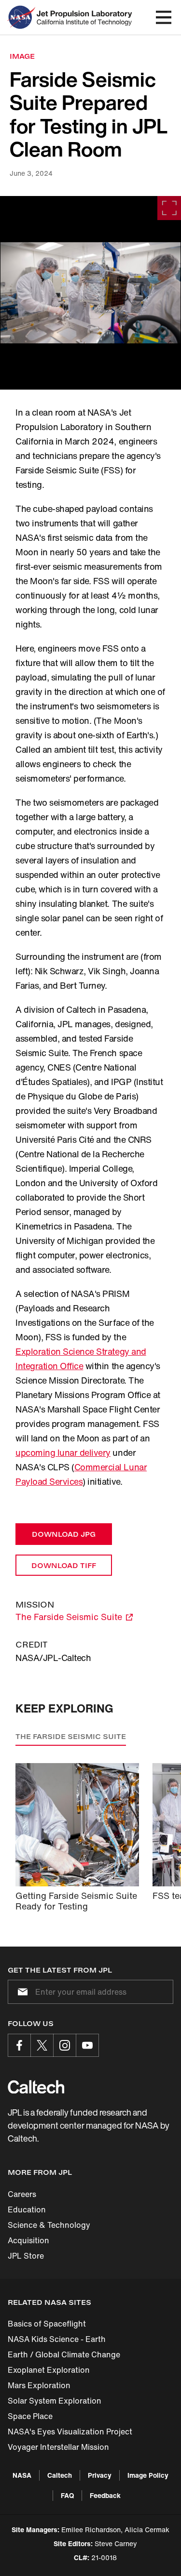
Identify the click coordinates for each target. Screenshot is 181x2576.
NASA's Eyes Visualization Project (70, 2432)
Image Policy (148, 2475)
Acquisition (28, 2240)
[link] (90, 293)
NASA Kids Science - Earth (57, 2339)
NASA (22, 2475)
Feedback (105, 2495)
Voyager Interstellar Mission (58, 2447)
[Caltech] (36, 2087)
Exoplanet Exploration (49, 2370)
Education (27, 2210)
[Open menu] (164, 17)
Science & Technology (49, 2225)
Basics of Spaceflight (47, 2324)
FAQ (67, 2495)
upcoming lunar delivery (63, 1452)
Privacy (100, 2475)
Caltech (60, 2475)
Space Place (30, 2416)
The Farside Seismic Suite (71, 1736)
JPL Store (26, 2256)
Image (22, 56)
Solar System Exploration (55, 2401)
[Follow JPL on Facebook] (19, 2045)
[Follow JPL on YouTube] (87, 2045)
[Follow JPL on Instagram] (65, 2045)
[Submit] (21, 1992)
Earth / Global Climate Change (64, 2354)
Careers (22, 2194)
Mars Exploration (39, 2385)
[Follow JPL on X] (42, 2045)
